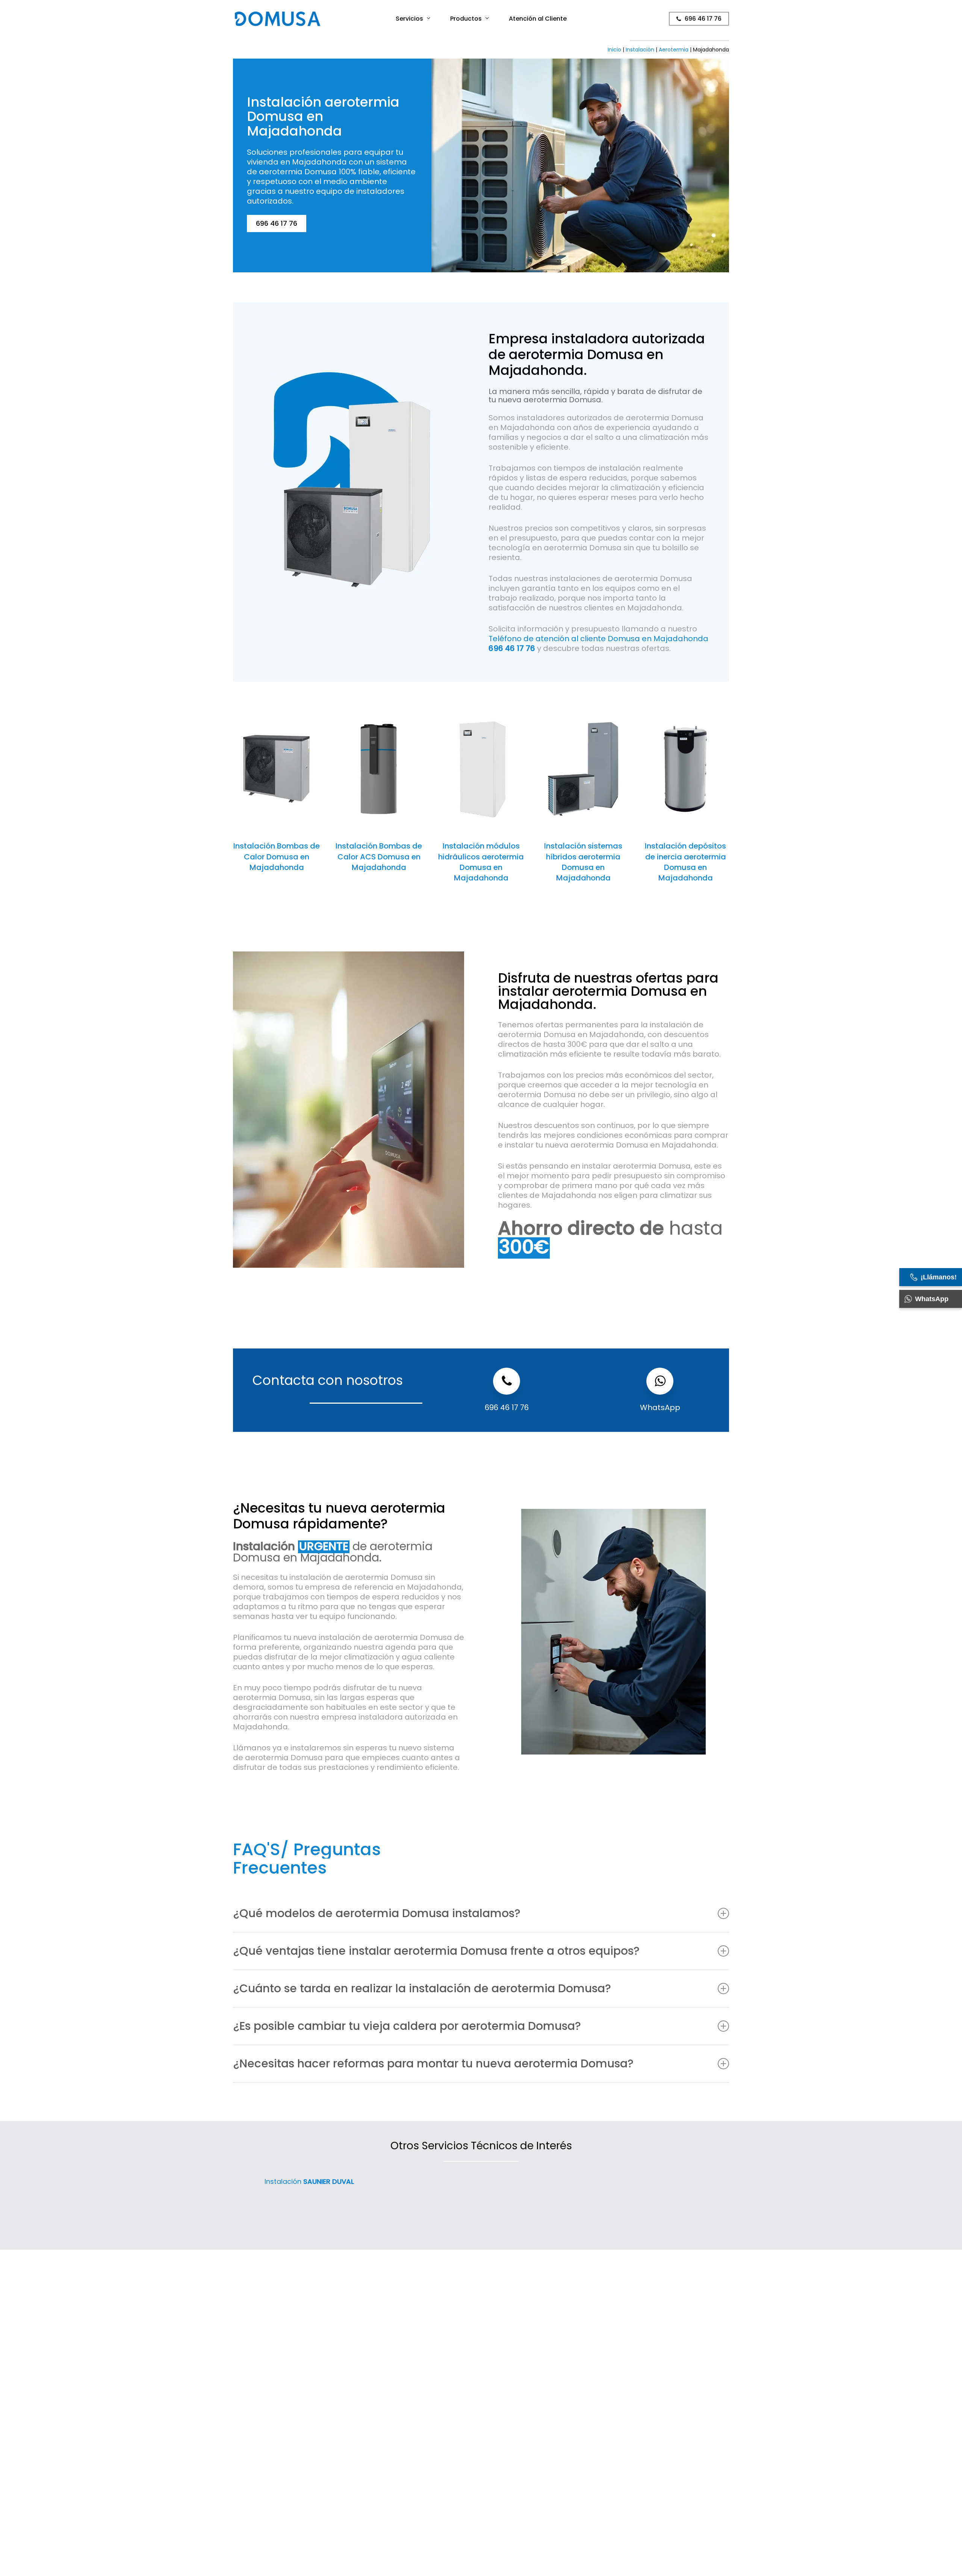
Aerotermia (674, 50)
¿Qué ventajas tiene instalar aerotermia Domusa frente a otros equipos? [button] (436, 1951)
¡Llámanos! (939, 1277)
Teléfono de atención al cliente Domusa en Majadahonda (598, 643)
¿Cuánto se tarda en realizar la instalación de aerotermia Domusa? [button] (422, 1988)
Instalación (640, 50)
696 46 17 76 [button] (277, 223)
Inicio (614, 50)
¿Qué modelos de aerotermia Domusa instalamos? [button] (377, 1913)
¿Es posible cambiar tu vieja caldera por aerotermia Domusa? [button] (407, 2026)
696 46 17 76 (507, 1407)
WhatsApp (660, 1407)
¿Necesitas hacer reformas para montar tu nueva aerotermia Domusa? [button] (433, 2063)
